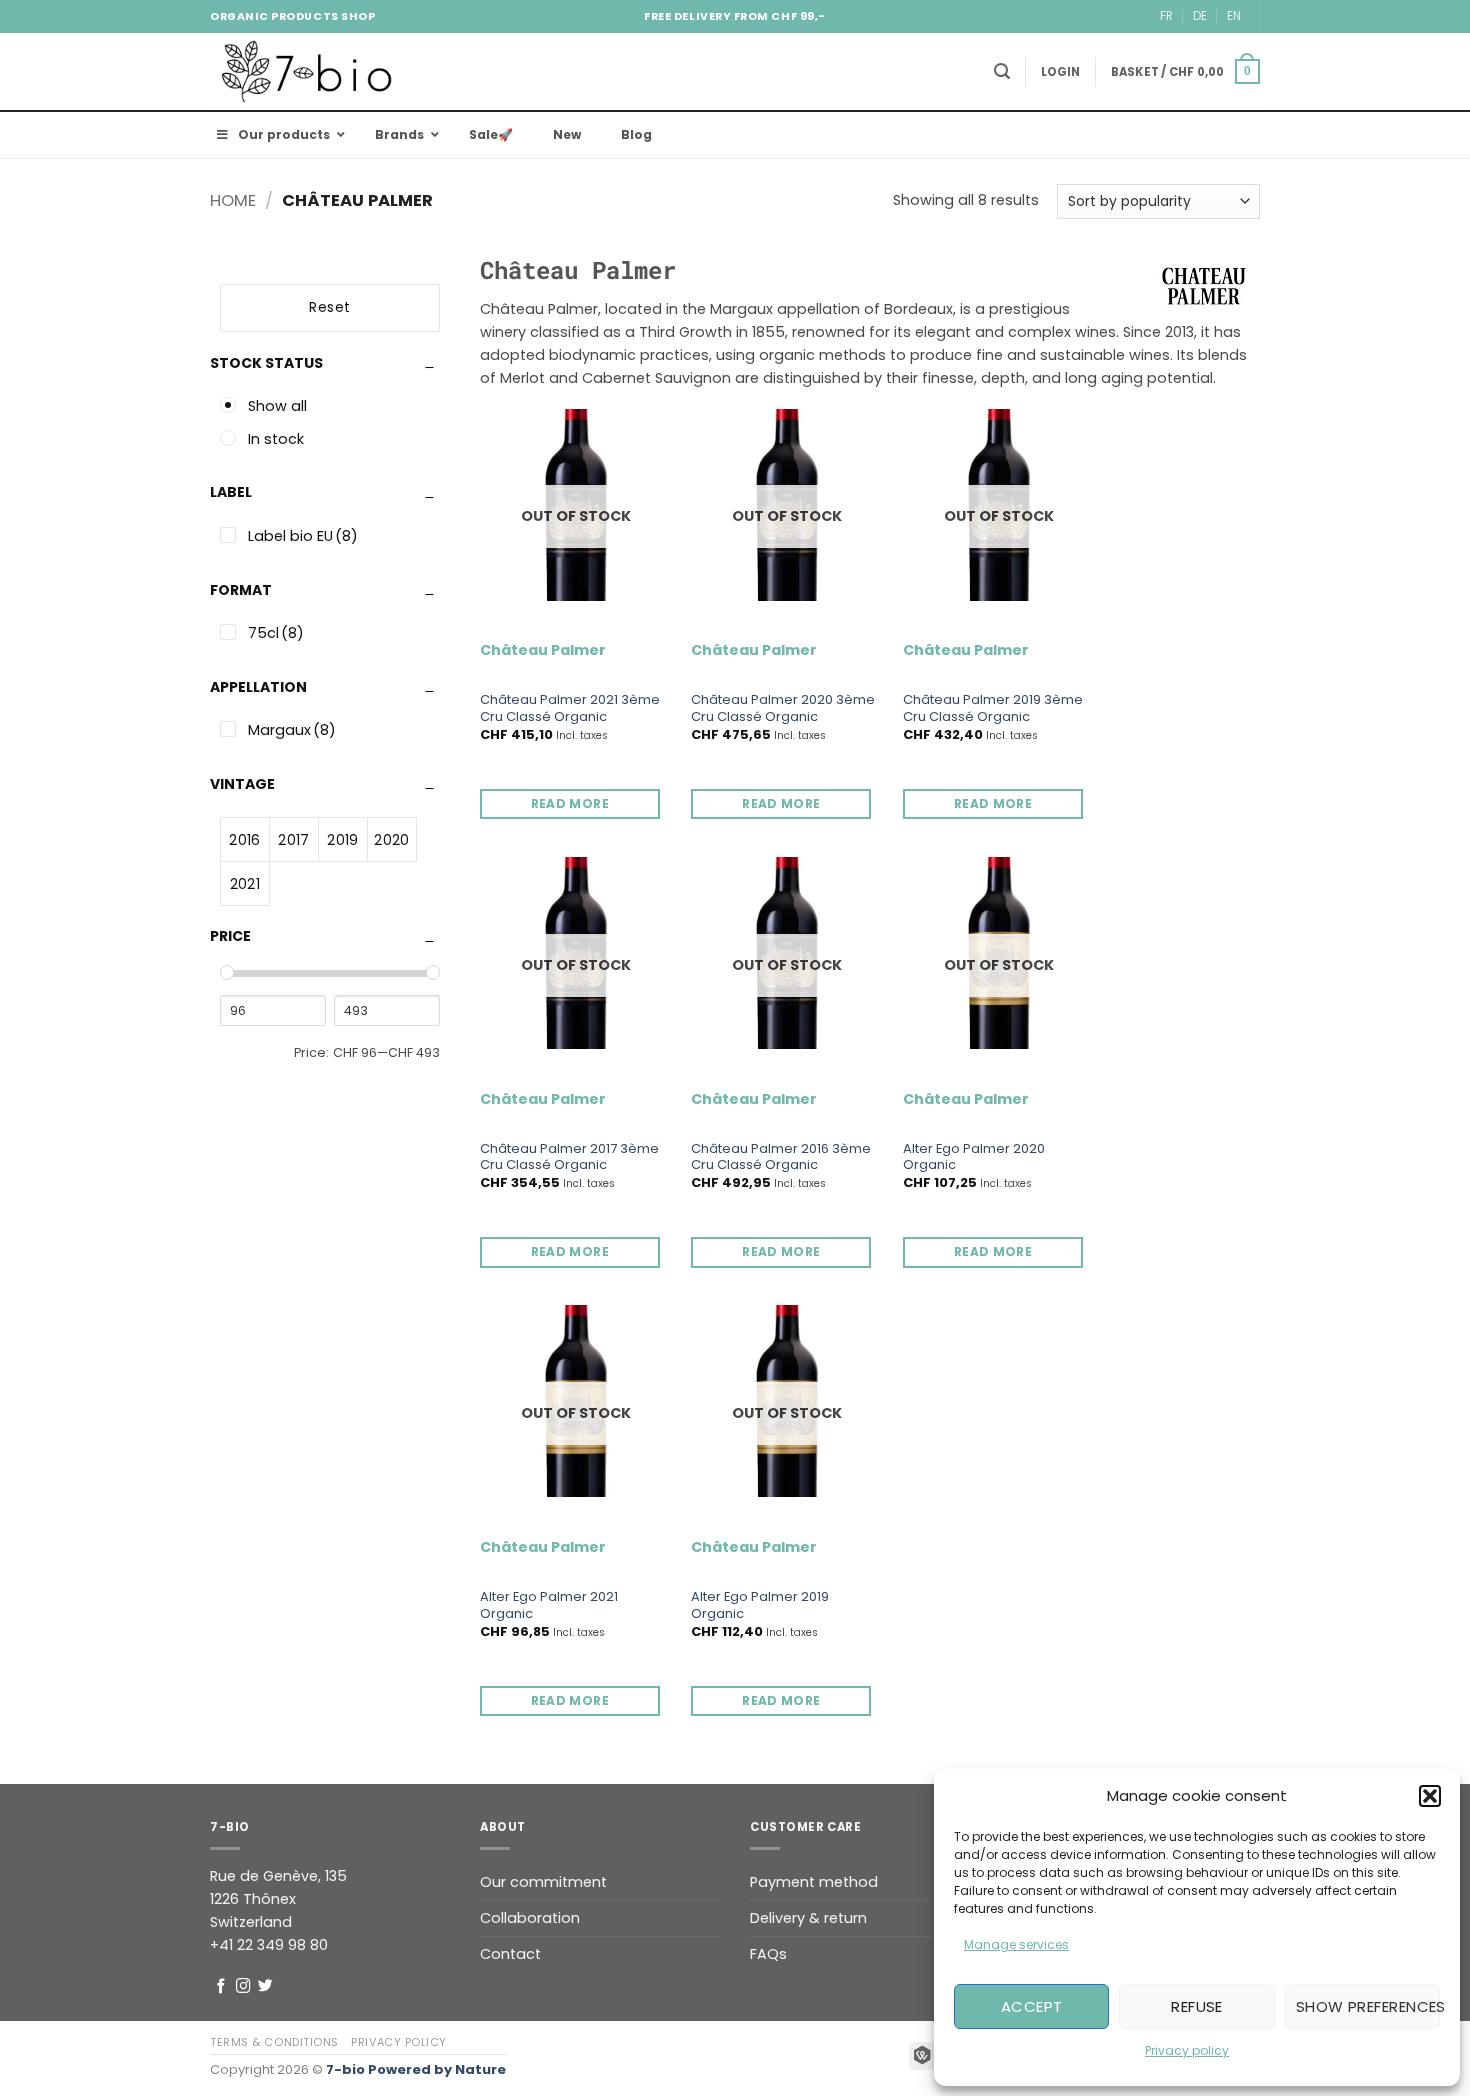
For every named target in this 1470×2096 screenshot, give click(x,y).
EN (1234, 16)
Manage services (1016, 1944)
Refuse (1197, 2006)
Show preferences (1368, 2006)
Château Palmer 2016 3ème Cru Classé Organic (781, 1158)
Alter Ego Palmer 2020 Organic (974, 1158)
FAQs (768, 1954)
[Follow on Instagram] (243, 1987)
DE (1200, 16)
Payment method (814, 1882)
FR (1166, 16)
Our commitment (543, 1882)
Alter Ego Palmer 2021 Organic (549, 1606)
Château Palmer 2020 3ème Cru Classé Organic (783, 709)
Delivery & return (808, 1918)
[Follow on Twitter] (265, 1987)
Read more (570, 803)
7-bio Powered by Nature (416, 2069)
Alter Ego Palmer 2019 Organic (760, 1606)
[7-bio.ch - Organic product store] (310, 71)
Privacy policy (1187, 2050)
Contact (510, 1954)
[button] (1430, 1796)
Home (233, 200)
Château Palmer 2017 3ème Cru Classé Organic (569, 1158)
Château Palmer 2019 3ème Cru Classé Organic (993, 709)
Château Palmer (543, 650)
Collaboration (530, 1918)
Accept (1032, 2006)
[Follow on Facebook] (221, 1987)
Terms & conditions (274, 2042)
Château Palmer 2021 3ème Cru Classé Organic (570, 709)
